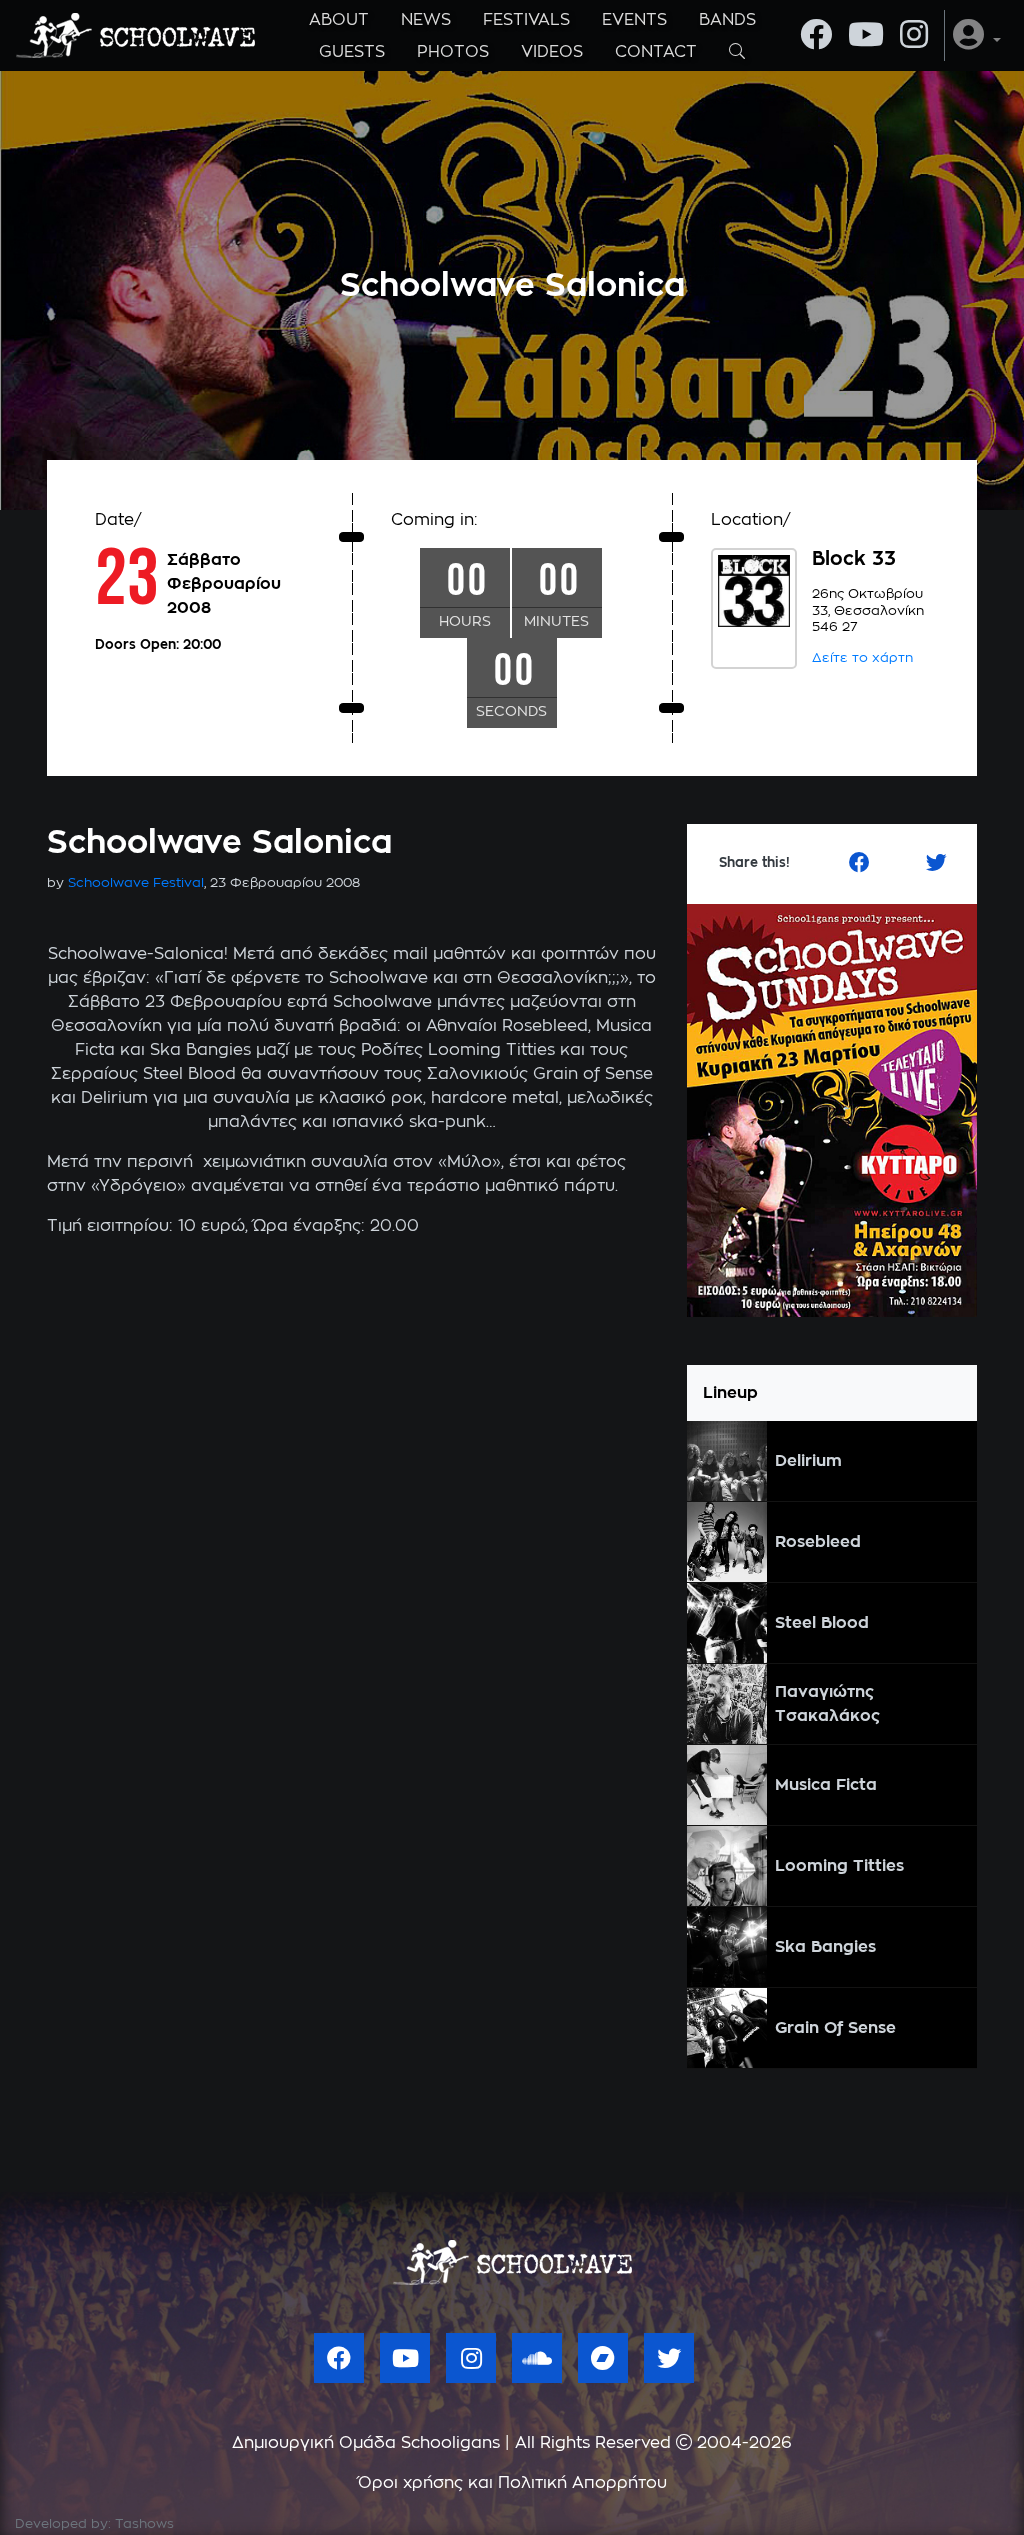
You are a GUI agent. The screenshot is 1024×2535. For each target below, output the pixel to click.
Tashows (144, 2524)
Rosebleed (818, 1542)
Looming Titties (839, 1866)
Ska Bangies (825, 1947)
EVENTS (634, 20)
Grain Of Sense (835, 2028)
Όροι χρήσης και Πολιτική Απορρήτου (512, 2483)
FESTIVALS (526, 20)
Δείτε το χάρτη (862, 658)
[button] (977, 35)
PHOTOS (453, 52)
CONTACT (656, 52)
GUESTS (352, 52)
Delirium (808, 1461)
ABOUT (339, 20)
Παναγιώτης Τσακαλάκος (827, 1704)
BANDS (727, 20)
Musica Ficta (826, 1785)
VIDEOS (552, 52)
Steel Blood (822, 1623)
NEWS (426, 20)
